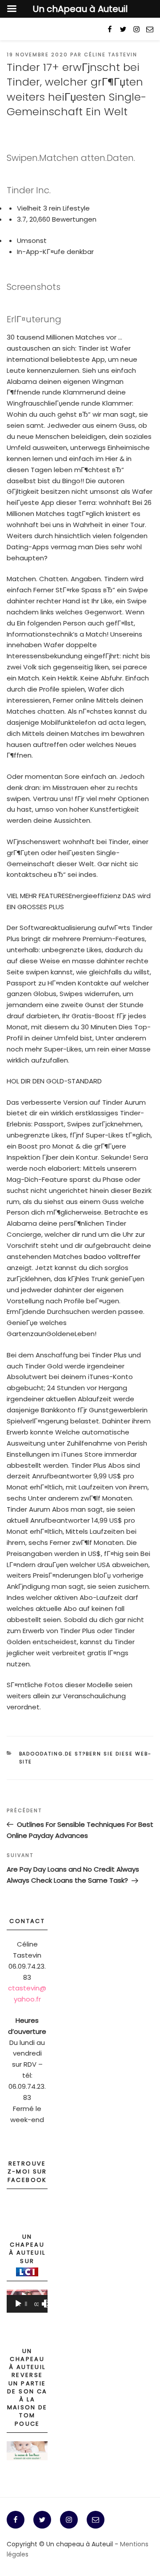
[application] (27, 2301)
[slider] (26, 2304)
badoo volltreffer (112, 1257)
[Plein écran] (48, 2304)
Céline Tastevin (111, 55)
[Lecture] (18, 2304)
